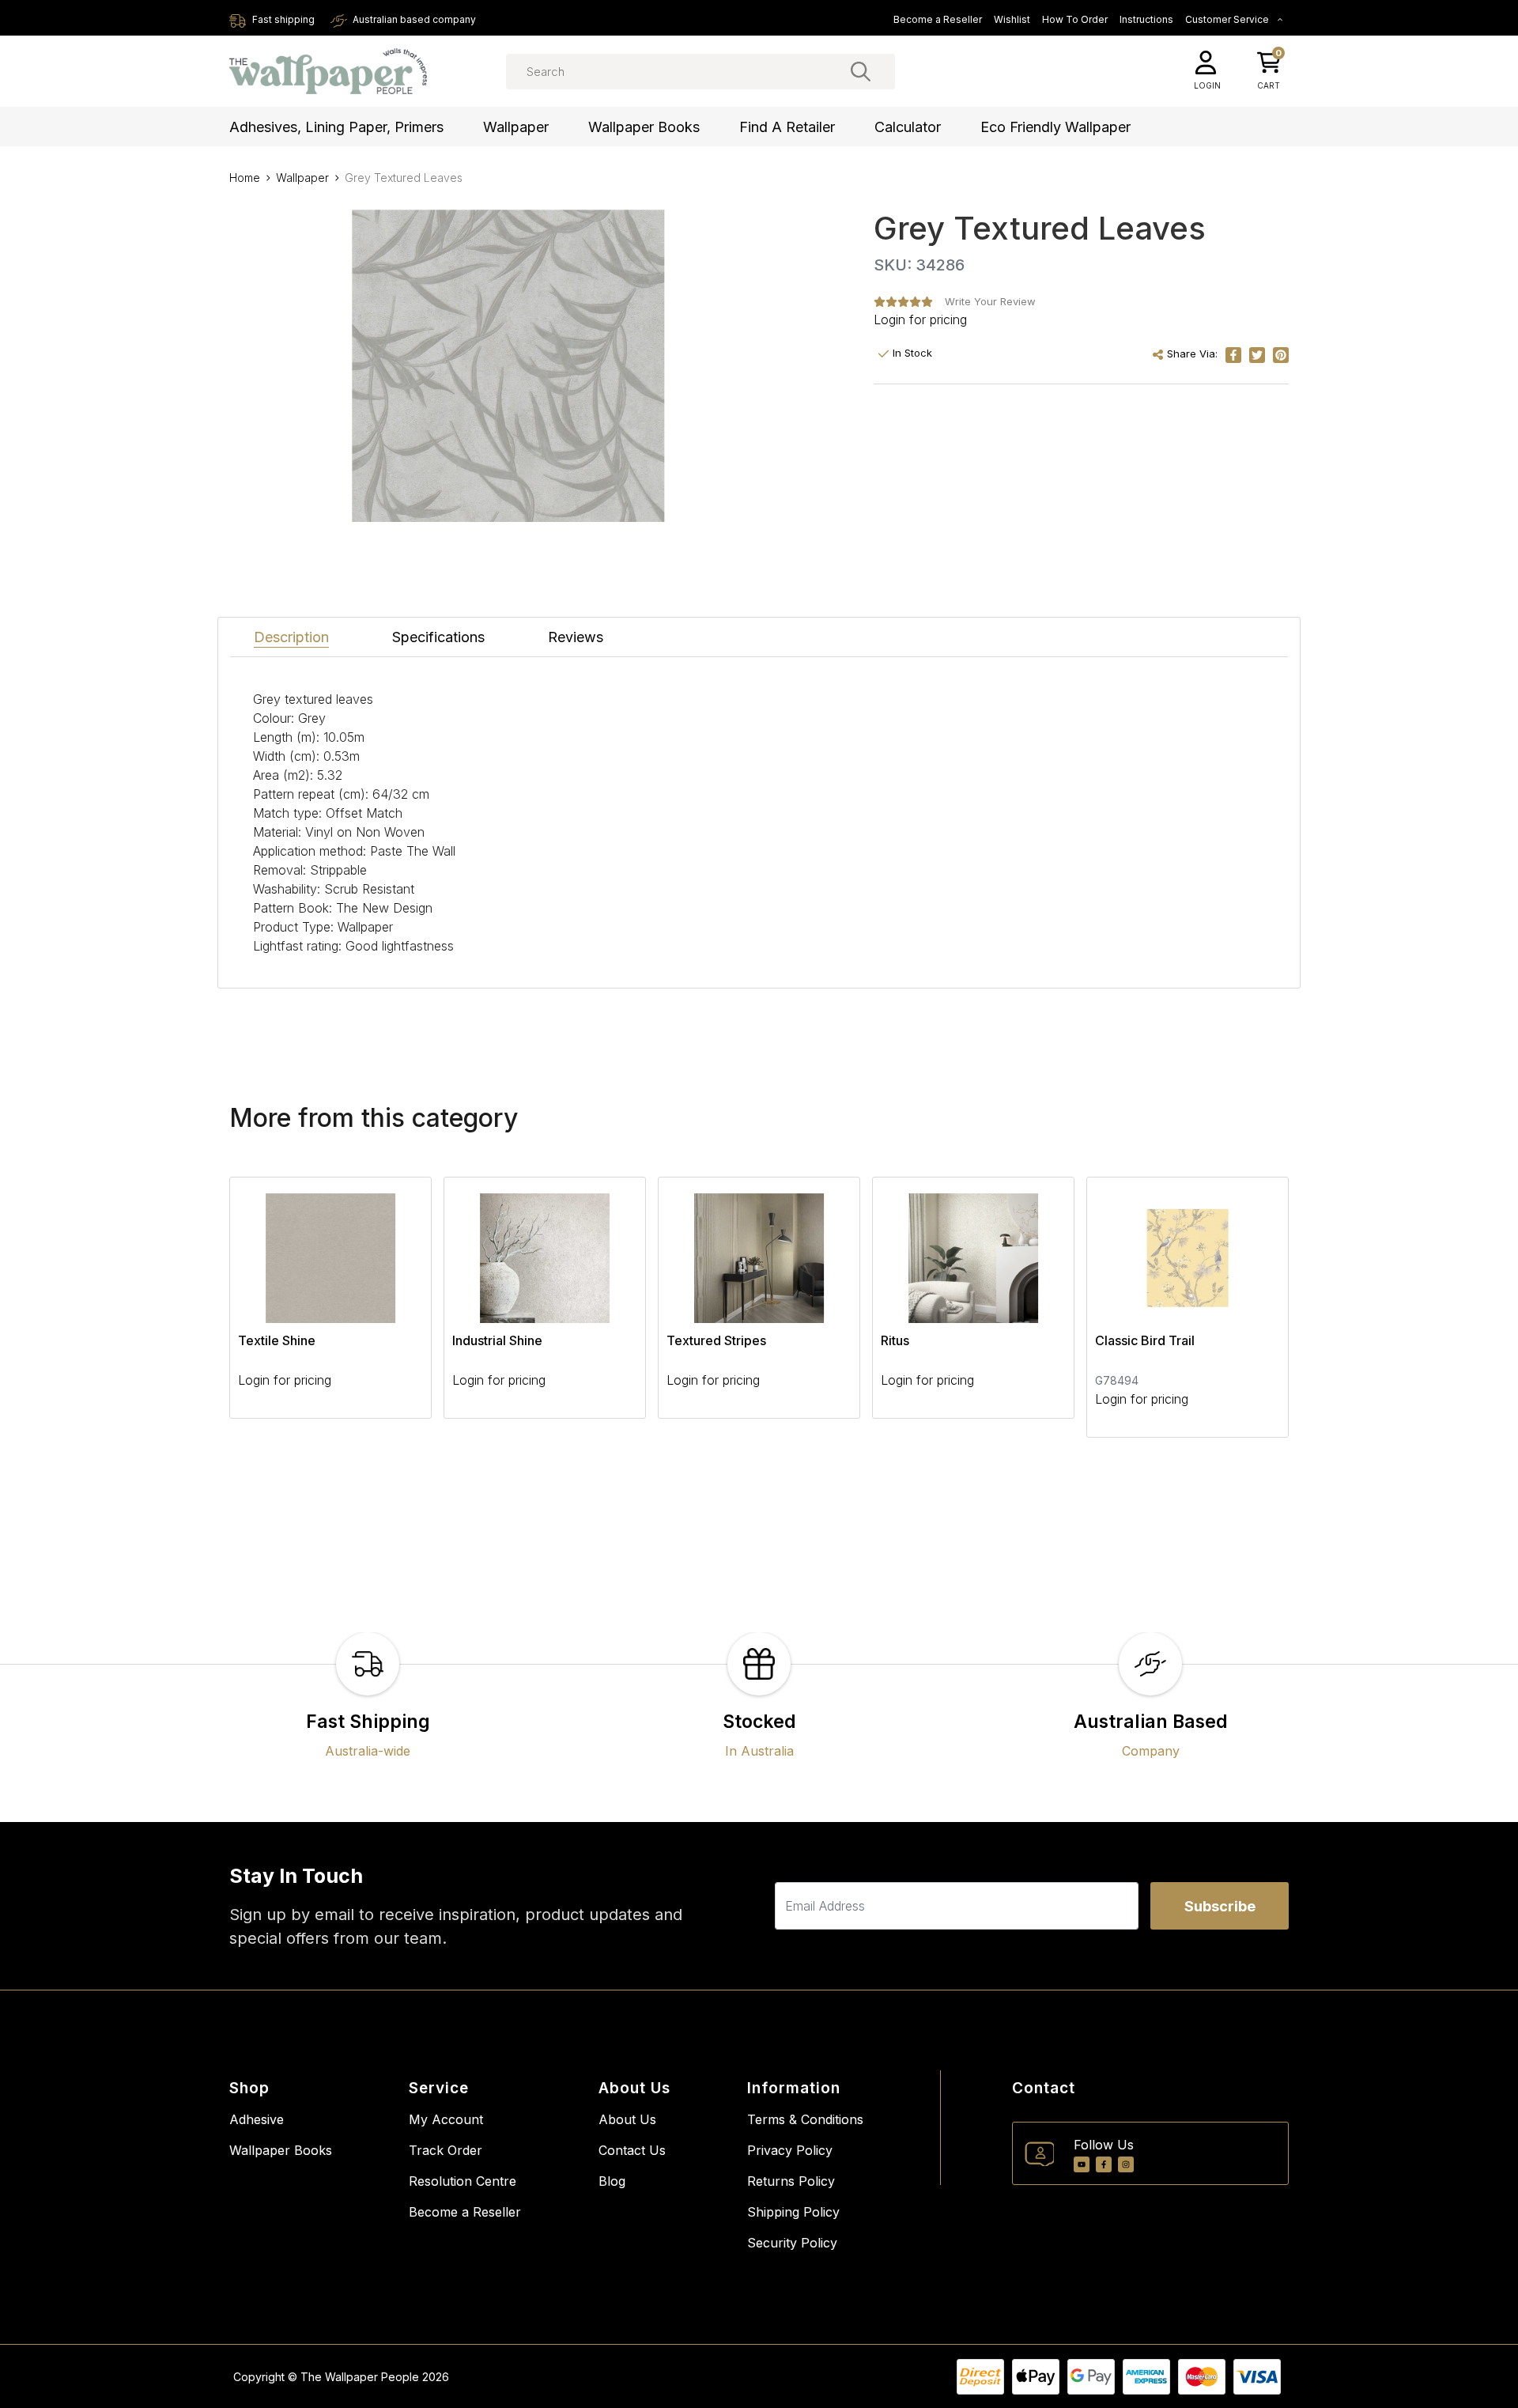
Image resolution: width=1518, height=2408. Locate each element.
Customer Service (1228, 19)
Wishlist (1012, 19)
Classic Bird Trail (1145, 1340)
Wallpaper (516, 127)
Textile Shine (277, 1340)
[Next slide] (1249, 1307)
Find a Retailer (787, 127)
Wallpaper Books (644, 127)
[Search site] (861, 71)
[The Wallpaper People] (328, 72)
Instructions (1146, 19)
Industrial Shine (497, 1340)
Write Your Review (990, 301)
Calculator (908, 127)
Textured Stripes (716, 1340)
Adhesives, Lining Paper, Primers (336, 127)
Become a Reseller (938, 19)
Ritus (895, 1340)
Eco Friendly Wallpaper (1055, 127)
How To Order (1075, 19)
